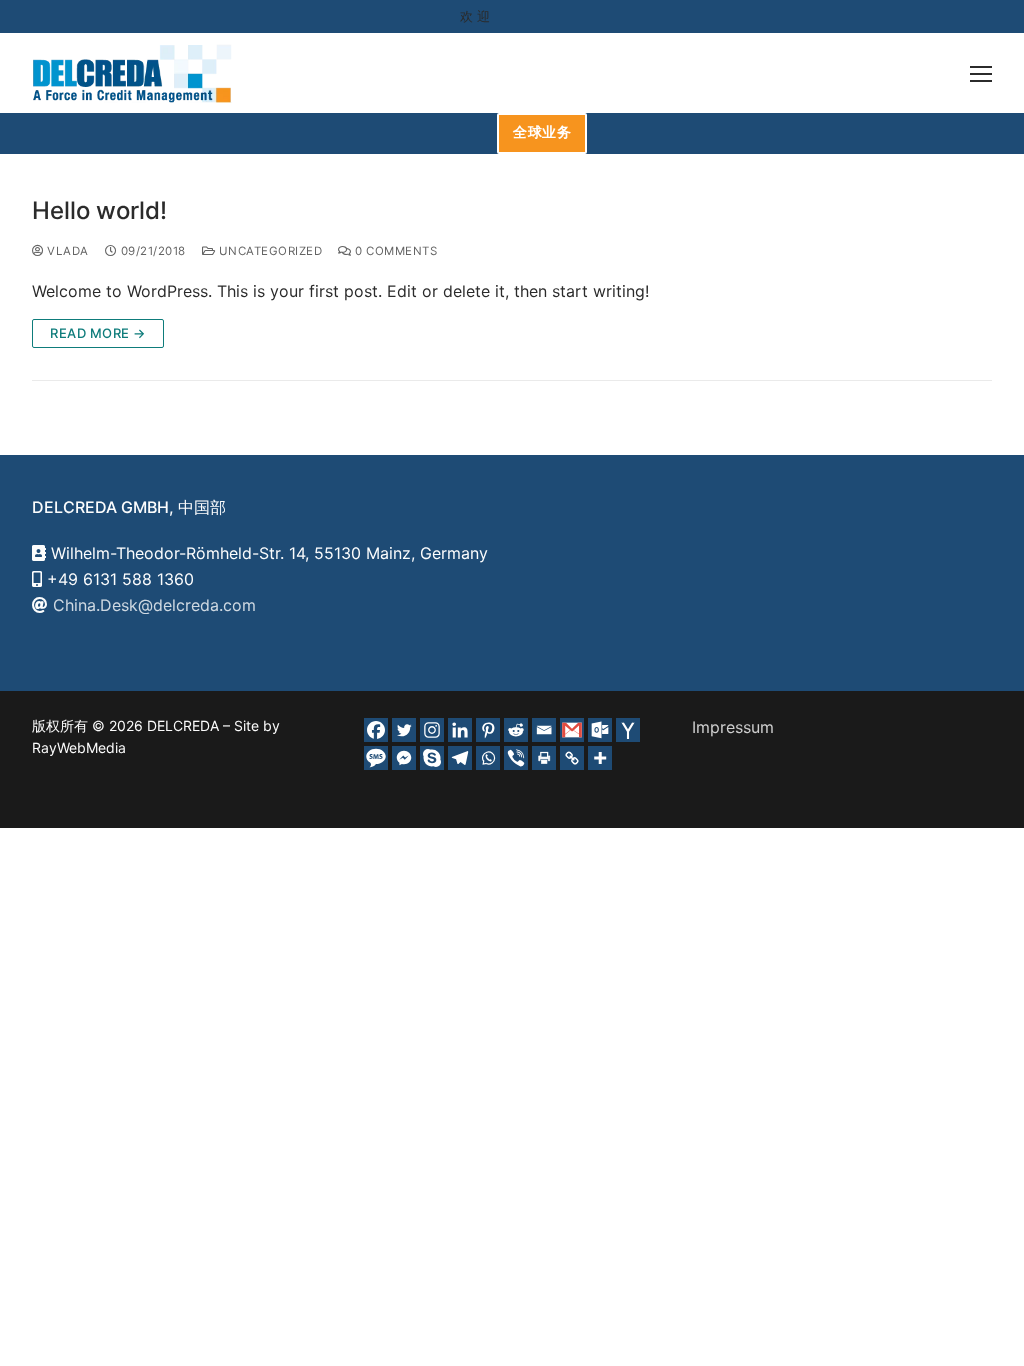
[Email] (544, 730)
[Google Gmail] (572, 730)
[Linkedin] (460, 730)
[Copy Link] (572, 758)
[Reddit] (516, 730)
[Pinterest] (488, 730)
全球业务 (542, 132)
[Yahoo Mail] (628, 730)
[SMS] (376, 758)
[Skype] (432, 758)
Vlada (66, 251)
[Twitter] (404, 730)
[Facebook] (376, 730)
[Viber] (516, 758)
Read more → (98, 333)
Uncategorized (268, 251)
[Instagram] (432, 730)
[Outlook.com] (600, 730)
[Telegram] (460, 758)
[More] (600, 758)
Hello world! (99, 210)
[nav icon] (981, 73)
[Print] (544, 758)
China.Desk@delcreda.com (154, 605)
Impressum (733, 727)
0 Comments (394, 251)
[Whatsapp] (488, 758)
